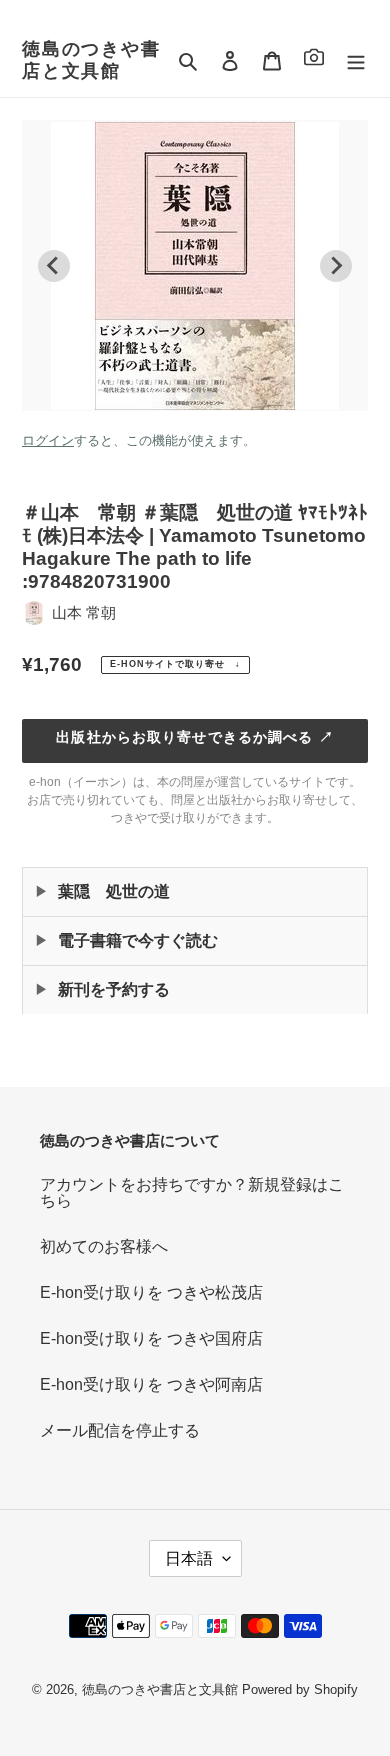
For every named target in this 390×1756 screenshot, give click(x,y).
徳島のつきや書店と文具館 (91, 60)
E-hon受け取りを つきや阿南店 (151, 1384)
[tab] (180, 394)
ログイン (48, 440)
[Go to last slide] (54, 266)
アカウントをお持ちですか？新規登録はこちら (192, 1192)
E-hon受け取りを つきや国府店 (151, 1338)
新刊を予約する (114, 989)
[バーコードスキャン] (314, 60)
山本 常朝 (84, 612)
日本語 (189, 1558)
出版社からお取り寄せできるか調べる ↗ (194, 737)
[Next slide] (336, 266)
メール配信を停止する (120, 1430)
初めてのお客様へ (104, 1246)
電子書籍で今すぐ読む (138, 940)
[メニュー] (356, 61)
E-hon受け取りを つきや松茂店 (151, 1292)
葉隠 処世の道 (114, 891)
